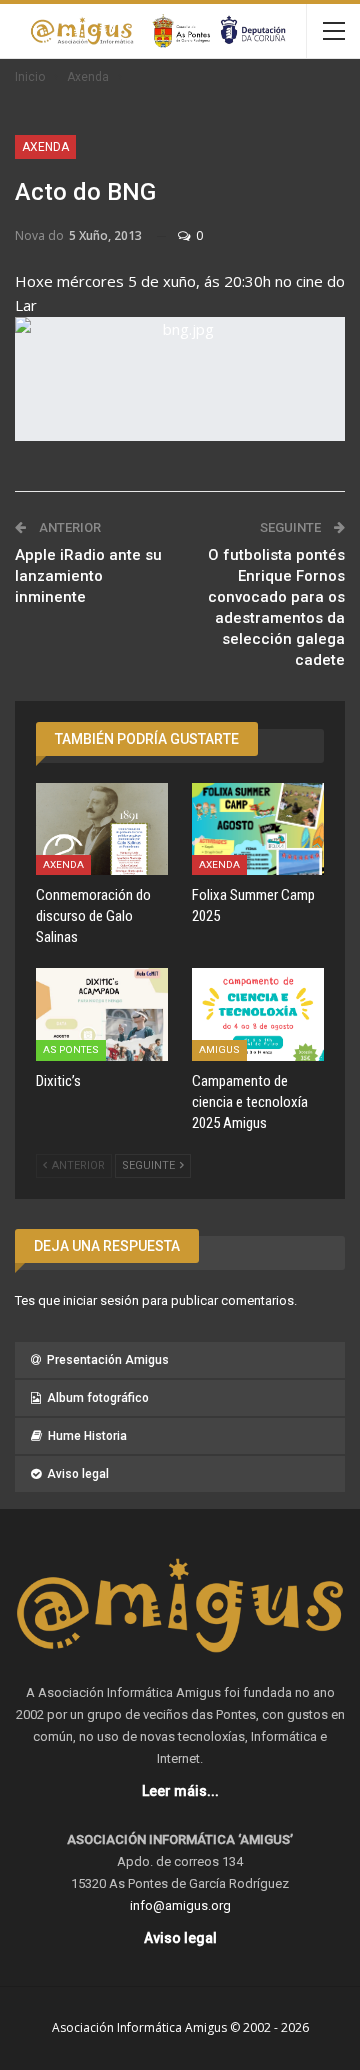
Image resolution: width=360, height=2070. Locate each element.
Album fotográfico (98, 1398)
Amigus (219, 1049)
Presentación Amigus (108, 1360)
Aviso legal (78, 1474)
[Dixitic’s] (102, 1014)
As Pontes (71, 1049)
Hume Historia (87, 1436)
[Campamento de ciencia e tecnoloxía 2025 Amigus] (258, 1014)
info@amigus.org (180, 1905)
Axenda (45, 147)
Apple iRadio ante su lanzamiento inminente (88, 576)
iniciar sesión (101, 1300)
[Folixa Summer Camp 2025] (258, 829)
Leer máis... (180, 1791)
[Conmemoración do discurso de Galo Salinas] (102, 829)
